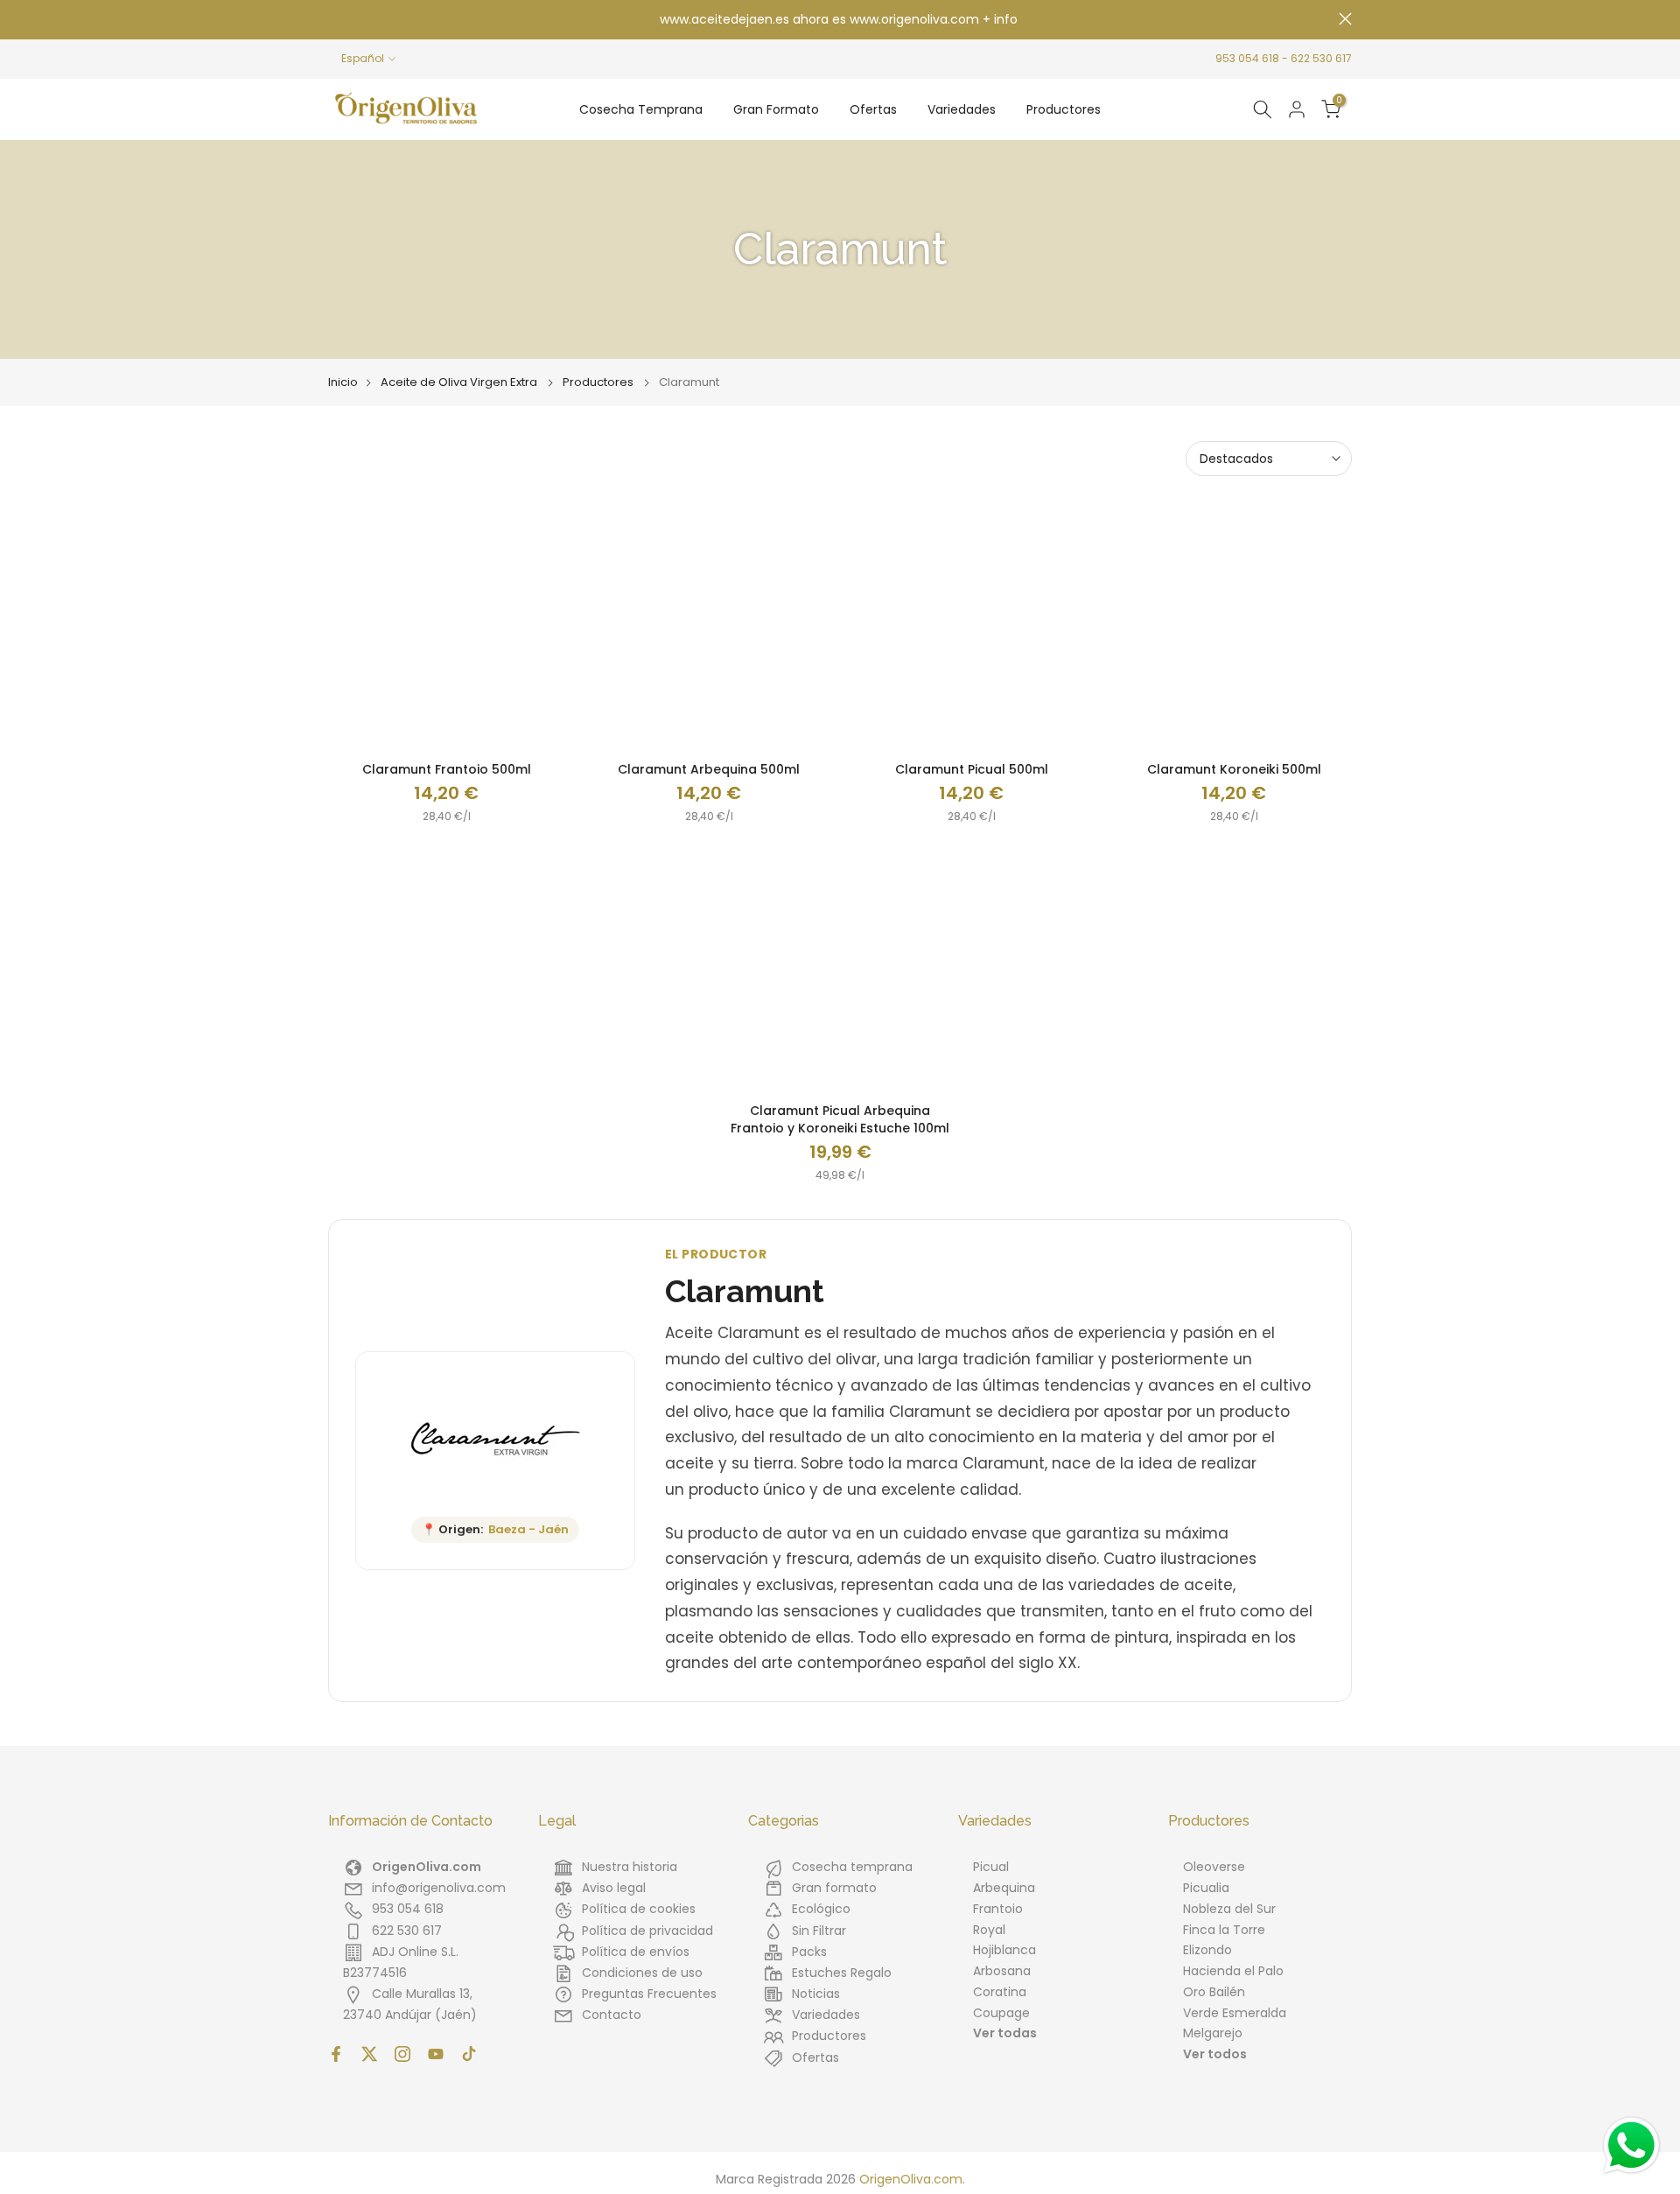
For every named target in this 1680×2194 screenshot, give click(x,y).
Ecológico (821, 1909)
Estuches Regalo (842, 1973)
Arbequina (1004, 1888)
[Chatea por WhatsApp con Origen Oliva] (1631, 2145)
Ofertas (873, 109)
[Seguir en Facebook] (336, 2054)
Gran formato (834, 1888)
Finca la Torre (1224, 1930)
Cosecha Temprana (641, 109)
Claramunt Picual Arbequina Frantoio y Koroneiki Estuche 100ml (840, 1119)
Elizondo (1207, 1950)
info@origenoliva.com (439, 1888)
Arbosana (1002, 1971)
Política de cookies (639, 1909)
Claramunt (745, 1291)
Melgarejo (1213, 2033)
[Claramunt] (495, 1440)
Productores (1064, 109)
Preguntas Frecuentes (649, 1994)
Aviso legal (614, 1888)
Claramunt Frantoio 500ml (447, 769)
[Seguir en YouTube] (436, 2054)
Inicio (343, 382)
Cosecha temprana (852, 1867)
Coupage (1001, 2013)
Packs (809, 1952)
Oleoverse (1214, 1867)
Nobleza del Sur (1229, 1909)
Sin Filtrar (819, 1931)
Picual (991, 1867)
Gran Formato (776, 109)
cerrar (335, 19)
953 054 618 (1247, 58)
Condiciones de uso (642, 1973)
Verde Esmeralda (1235, 2013)
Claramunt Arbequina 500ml (709, 769)
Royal (989, 1930)
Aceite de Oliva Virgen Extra (459, 382)
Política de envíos (636, 1952)
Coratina (1000, 1992)
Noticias (816, 1994)
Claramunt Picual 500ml (972, 769)
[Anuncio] (840, 20)
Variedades (962, 109)
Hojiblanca (1004, 1950)
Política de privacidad (647, 1931)
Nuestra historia (630, 1867)
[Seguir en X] (369, 2054)
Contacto (612, 2015)
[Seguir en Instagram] (402, 2054)
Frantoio (998, 1909)
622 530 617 (1321, 58)
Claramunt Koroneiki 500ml (1234, 769)
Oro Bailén (1214, 1992)
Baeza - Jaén (528, 1530)
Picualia (1206, 1888)
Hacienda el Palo (1233, 1971)
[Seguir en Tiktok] (469, 2054)
